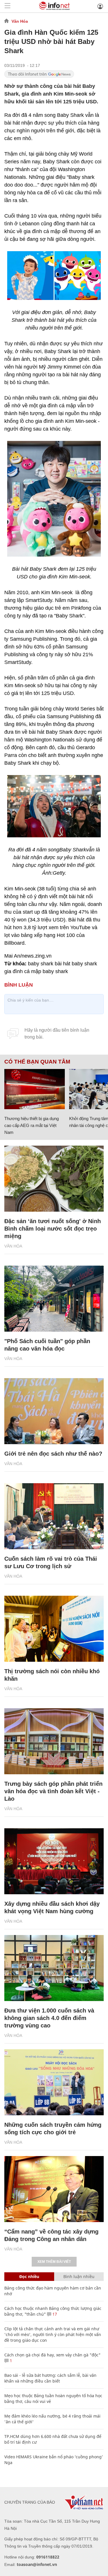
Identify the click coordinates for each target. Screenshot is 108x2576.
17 (54, 2314)
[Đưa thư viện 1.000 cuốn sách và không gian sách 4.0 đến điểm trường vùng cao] (54, 1968)
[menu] (7, 6)
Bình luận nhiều (79, 2276)
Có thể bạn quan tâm (37, 1062)
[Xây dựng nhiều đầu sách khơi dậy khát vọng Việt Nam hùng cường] (54, 1861)
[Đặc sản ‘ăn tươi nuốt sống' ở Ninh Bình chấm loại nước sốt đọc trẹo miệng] (54, 1179)
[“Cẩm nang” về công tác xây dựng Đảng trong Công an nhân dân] (54, 2189)
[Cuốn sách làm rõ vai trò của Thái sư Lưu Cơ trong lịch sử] (54, 1516)
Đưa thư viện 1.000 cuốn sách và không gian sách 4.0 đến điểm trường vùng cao (49, 2018)
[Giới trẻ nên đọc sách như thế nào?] (54, 1411)
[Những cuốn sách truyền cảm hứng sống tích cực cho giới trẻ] (54, 2082)
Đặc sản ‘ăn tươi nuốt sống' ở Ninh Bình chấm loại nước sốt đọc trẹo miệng (53, 1229)
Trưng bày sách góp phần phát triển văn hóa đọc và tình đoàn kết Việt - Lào (53, 1791)
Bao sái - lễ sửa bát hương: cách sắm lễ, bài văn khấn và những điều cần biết (50, 2378)
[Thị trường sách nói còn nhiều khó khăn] (54, 1629)
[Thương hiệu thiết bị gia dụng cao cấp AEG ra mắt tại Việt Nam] (35, 1089)
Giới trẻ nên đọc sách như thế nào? (53, 1454)
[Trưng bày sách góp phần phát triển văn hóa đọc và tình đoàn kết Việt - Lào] (54, 1741)
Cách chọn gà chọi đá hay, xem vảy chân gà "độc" (52, 2355)
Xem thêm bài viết (54, 2262)
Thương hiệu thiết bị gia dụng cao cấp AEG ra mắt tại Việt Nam (32, 1125)
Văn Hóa (20, 21)
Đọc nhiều (29, 2276)
